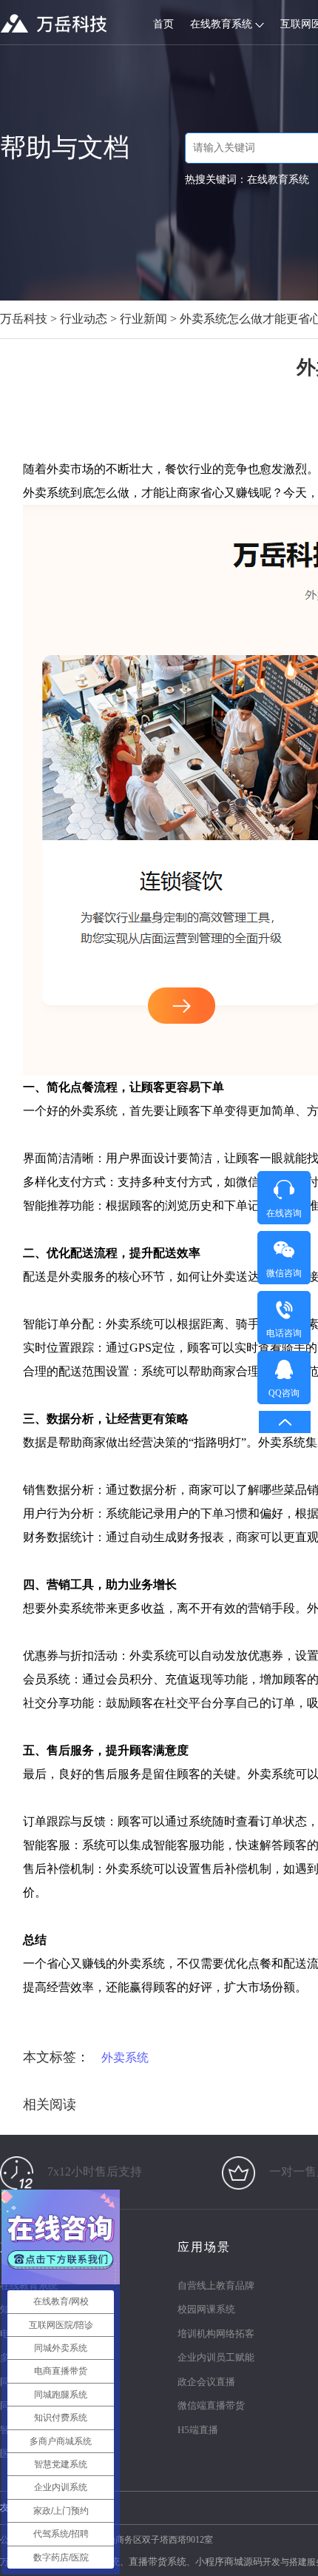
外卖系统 (125, 2057)
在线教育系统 (223, 24)
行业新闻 (143, 319)
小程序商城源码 (229, 2562)
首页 (163, 24)
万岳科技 (24, 319)
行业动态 (84, 319)
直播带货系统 (158, 2562)
